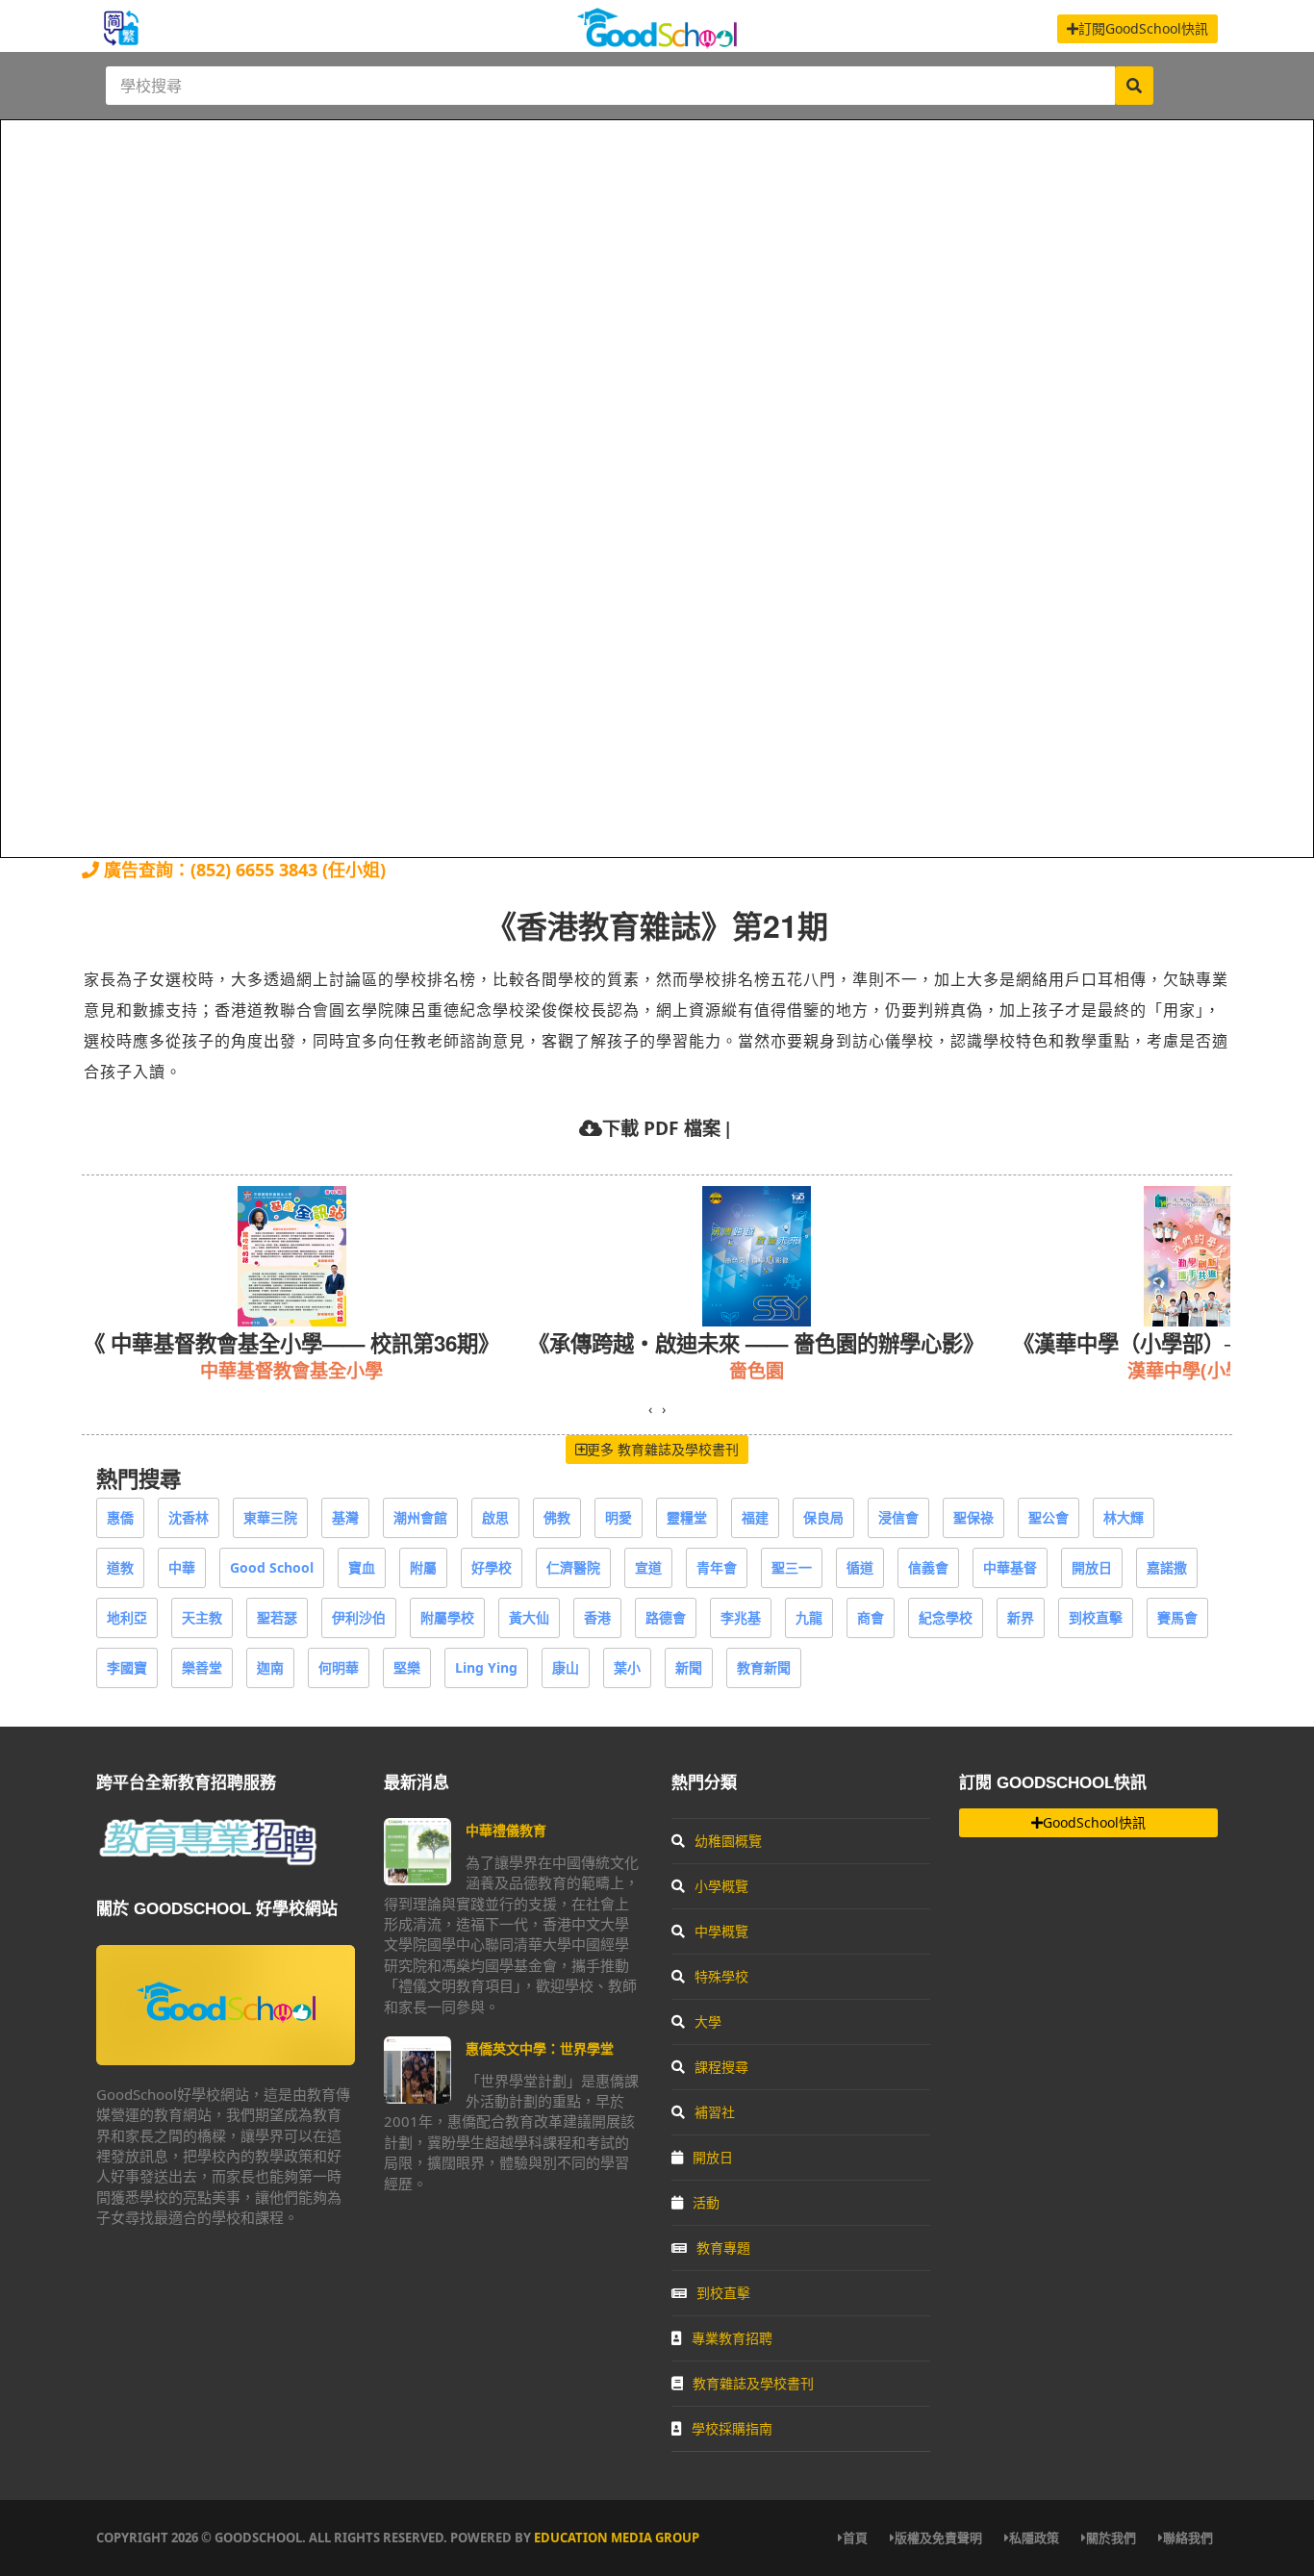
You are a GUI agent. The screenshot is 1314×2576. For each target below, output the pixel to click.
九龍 (809, 1617)
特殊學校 (721, 1976)
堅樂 (407, 1667)
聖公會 (1049, 1517)
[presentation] (650, 1409)
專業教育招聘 (732, 2338)
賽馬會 (1177, 1617)
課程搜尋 (721, 2067)
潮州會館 (420, 1517)
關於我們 (1111, 2538)
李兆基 (741, 1617)
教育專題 (723, 2248)
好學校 (492, 1567)
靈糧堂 (687, 1517)
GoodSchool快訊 (1094, 1822)
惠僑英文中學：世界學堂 (540, 2048)
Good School (272, 1567)
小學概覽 (721, 1886)
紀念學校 (946, 1617)
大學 (708, 2021)
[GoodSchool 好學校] (657, 41)
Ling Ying (486, 1667)
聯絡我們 (1188, 2538)
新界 (1021, 1617)
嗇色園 (312, 1370)
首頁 (855, 2538)
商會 (871, 1617)
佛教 (557, 1517)
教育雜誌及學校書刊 (753, 2383)
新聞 (689, 1667)
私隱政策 (1034, 2538)
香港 (597, 1617)
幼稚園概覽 (728, 1841)
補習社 (715, 2112)
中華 (182, 1567)
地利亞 (127, 1617)
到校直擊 (1096, 1617)
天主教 (202, 1617)
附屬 (423, 1567)
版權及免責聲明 (938, 2538)
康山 (566, 1667)
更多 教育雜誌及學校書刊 (663, 1449)
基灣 (345, 1517)
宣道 (648, 1567)
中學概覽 (721, 1931)
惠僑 (120, 1517)
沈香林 (189, 1517)
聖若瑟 (277, 1617)
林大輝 (1124, 1517)
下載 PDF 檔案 (661, 1128)
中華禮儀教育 (506, 1830)
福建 (755, 1517)
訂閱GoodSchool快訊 (1143, 28)
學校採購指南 (732, 2428)
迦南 (270, 1667)
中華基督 (1010, 1567)
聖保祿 (973, 1517)
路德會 (666, 1617)
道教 (120, 1567)
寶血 (362, 1567)
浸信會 (898, 1517)
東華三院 (270, 1517)
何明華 (339, 1667)
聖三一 (792, 1567)
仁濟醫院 (573, 1567)
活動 (706, 2202)
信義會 (928, 1567)
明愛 (619, 1517)
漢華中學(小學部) (754, 1370)
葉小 (627, 1667)
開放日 (1092, 1567)
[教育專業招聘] (207, 1862)
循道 (860, 1567)
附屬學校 (447, 1617)
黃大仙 (529, 1617)
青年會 (717, 1567)
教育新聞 (764, 1667)
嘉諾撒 (1167, 1567)
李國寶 (127, 1667)
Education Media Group (617, 2538)
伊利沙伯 (359, 1617)
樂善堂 (202, 1667)
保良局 (823, 1517)
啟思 (495, 1517)
